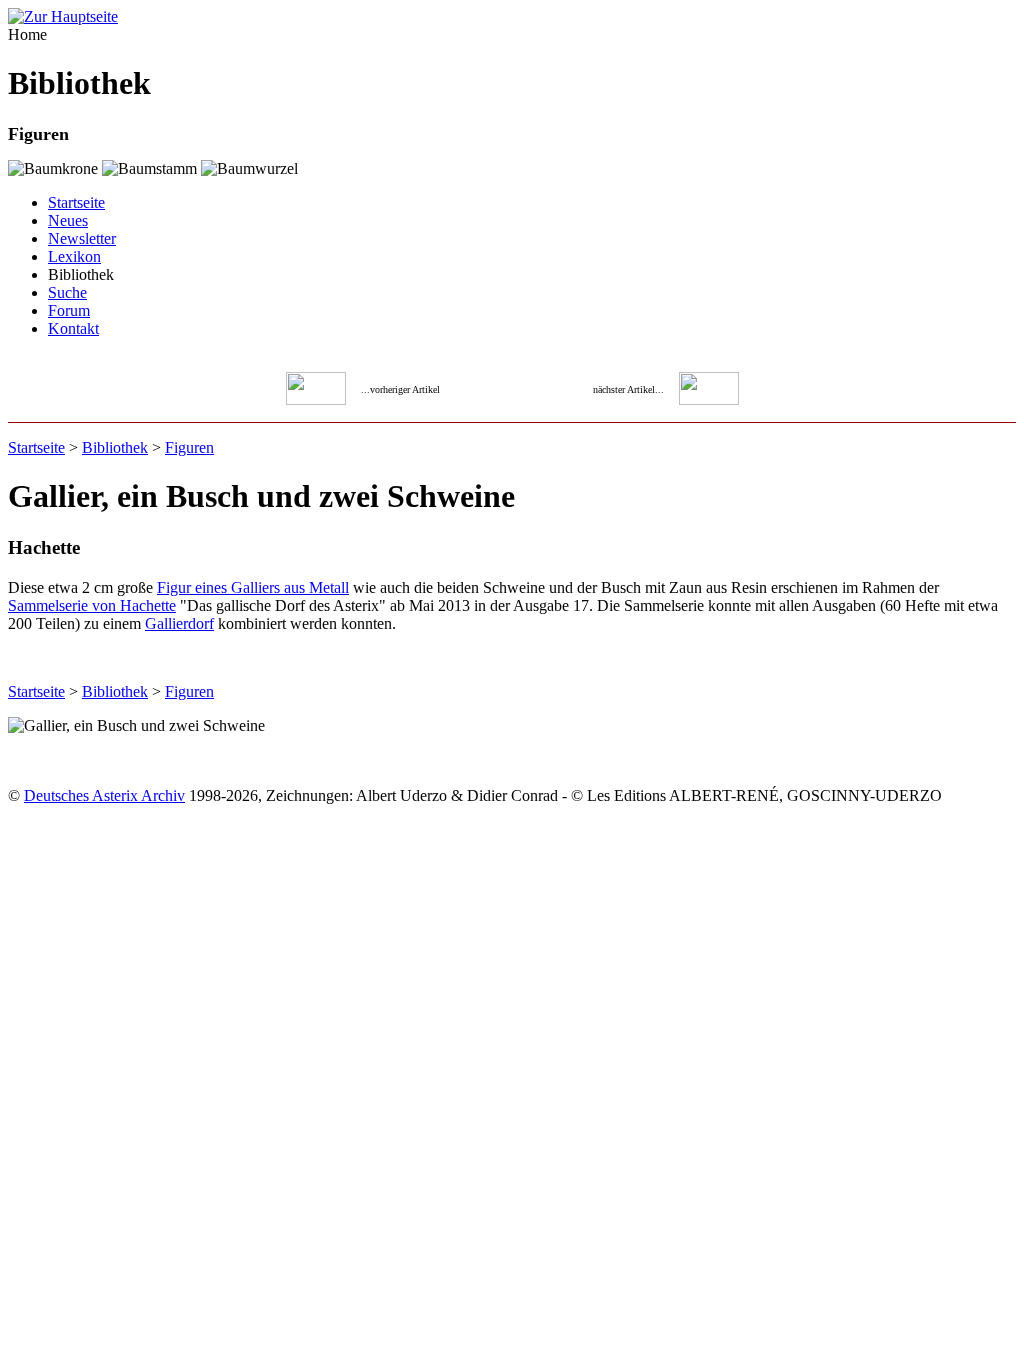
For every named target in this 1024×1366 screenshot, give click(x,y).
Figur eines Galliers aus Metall (253, 587)
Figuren (189, 447)
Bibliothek (115, 447)
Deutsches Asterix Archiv (104, 795)
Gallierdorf (179, 623)
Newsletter (82, 238)
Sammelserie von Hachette (92, 605)
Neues (68, 220)
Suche (67, 292)
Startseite (76, 202)
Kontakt (73, 328)
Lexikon (74, 256)
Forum (69, 310)
